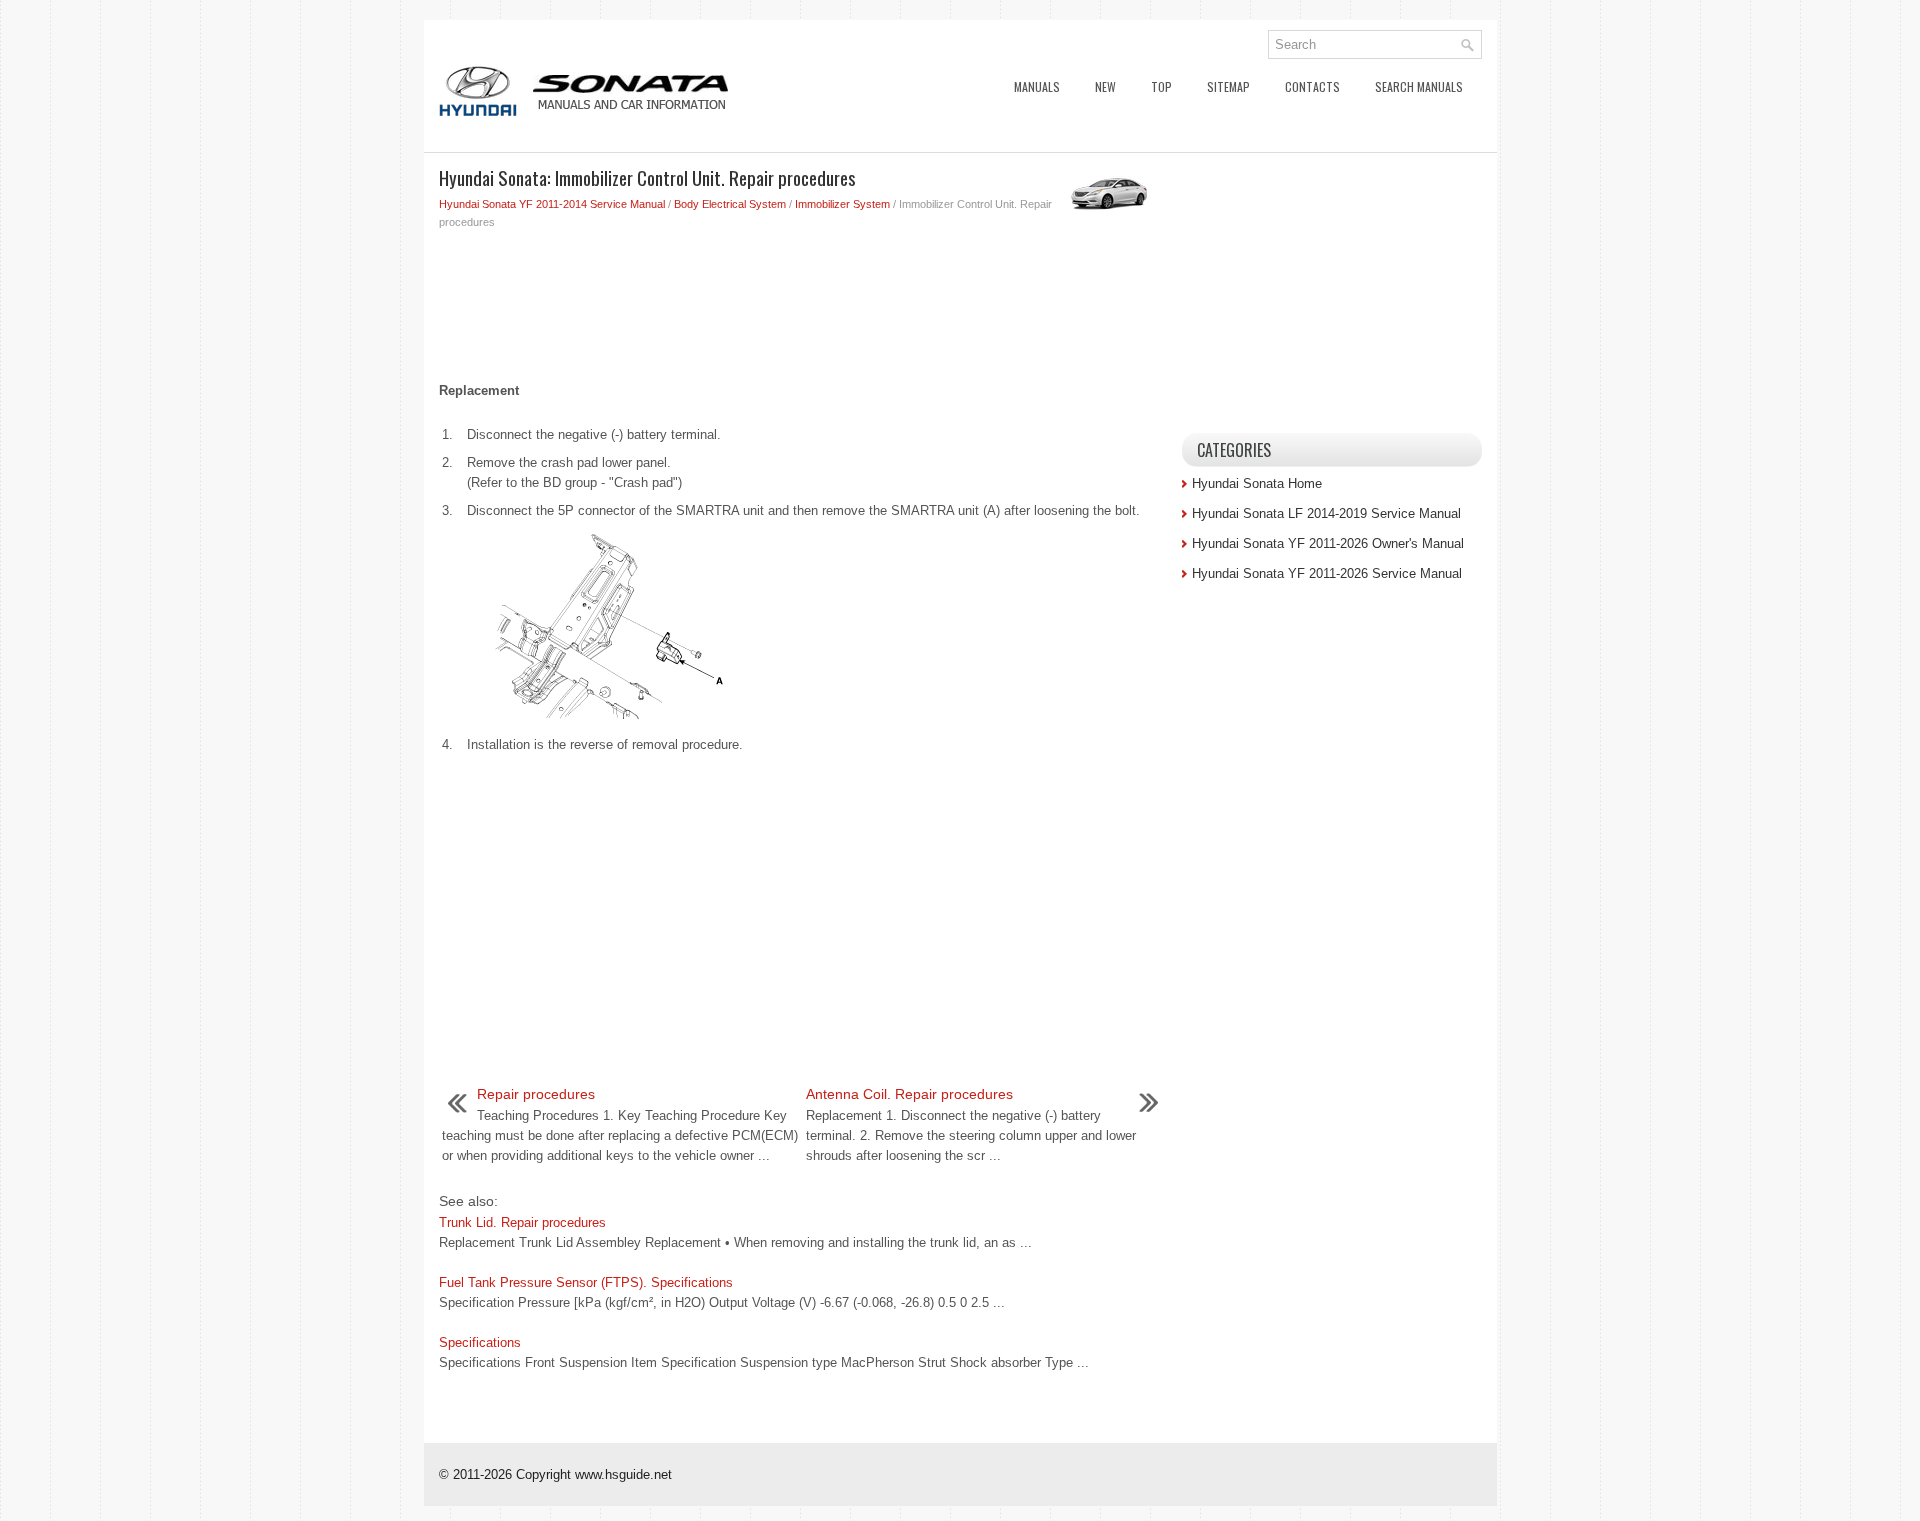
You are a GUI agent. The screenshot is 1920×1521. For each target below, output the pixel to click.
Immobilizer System (842, 204)
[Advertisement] (803, 301)
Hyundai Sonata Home (1257, 483)
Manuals (1037, 86)
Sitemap (1228, 86)
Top (1161, 86)
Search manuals (1419, 86)
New (1105, 86)
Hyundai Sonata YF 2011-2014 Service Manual (552, 204)
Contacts (1312, 86)
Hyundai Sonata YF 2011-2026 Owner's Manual (1328, 543)
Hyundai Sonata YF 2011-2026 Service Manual (1327, 573)
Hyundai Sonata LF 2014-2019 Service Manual (1326, 513)
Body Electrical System (730, 204)
